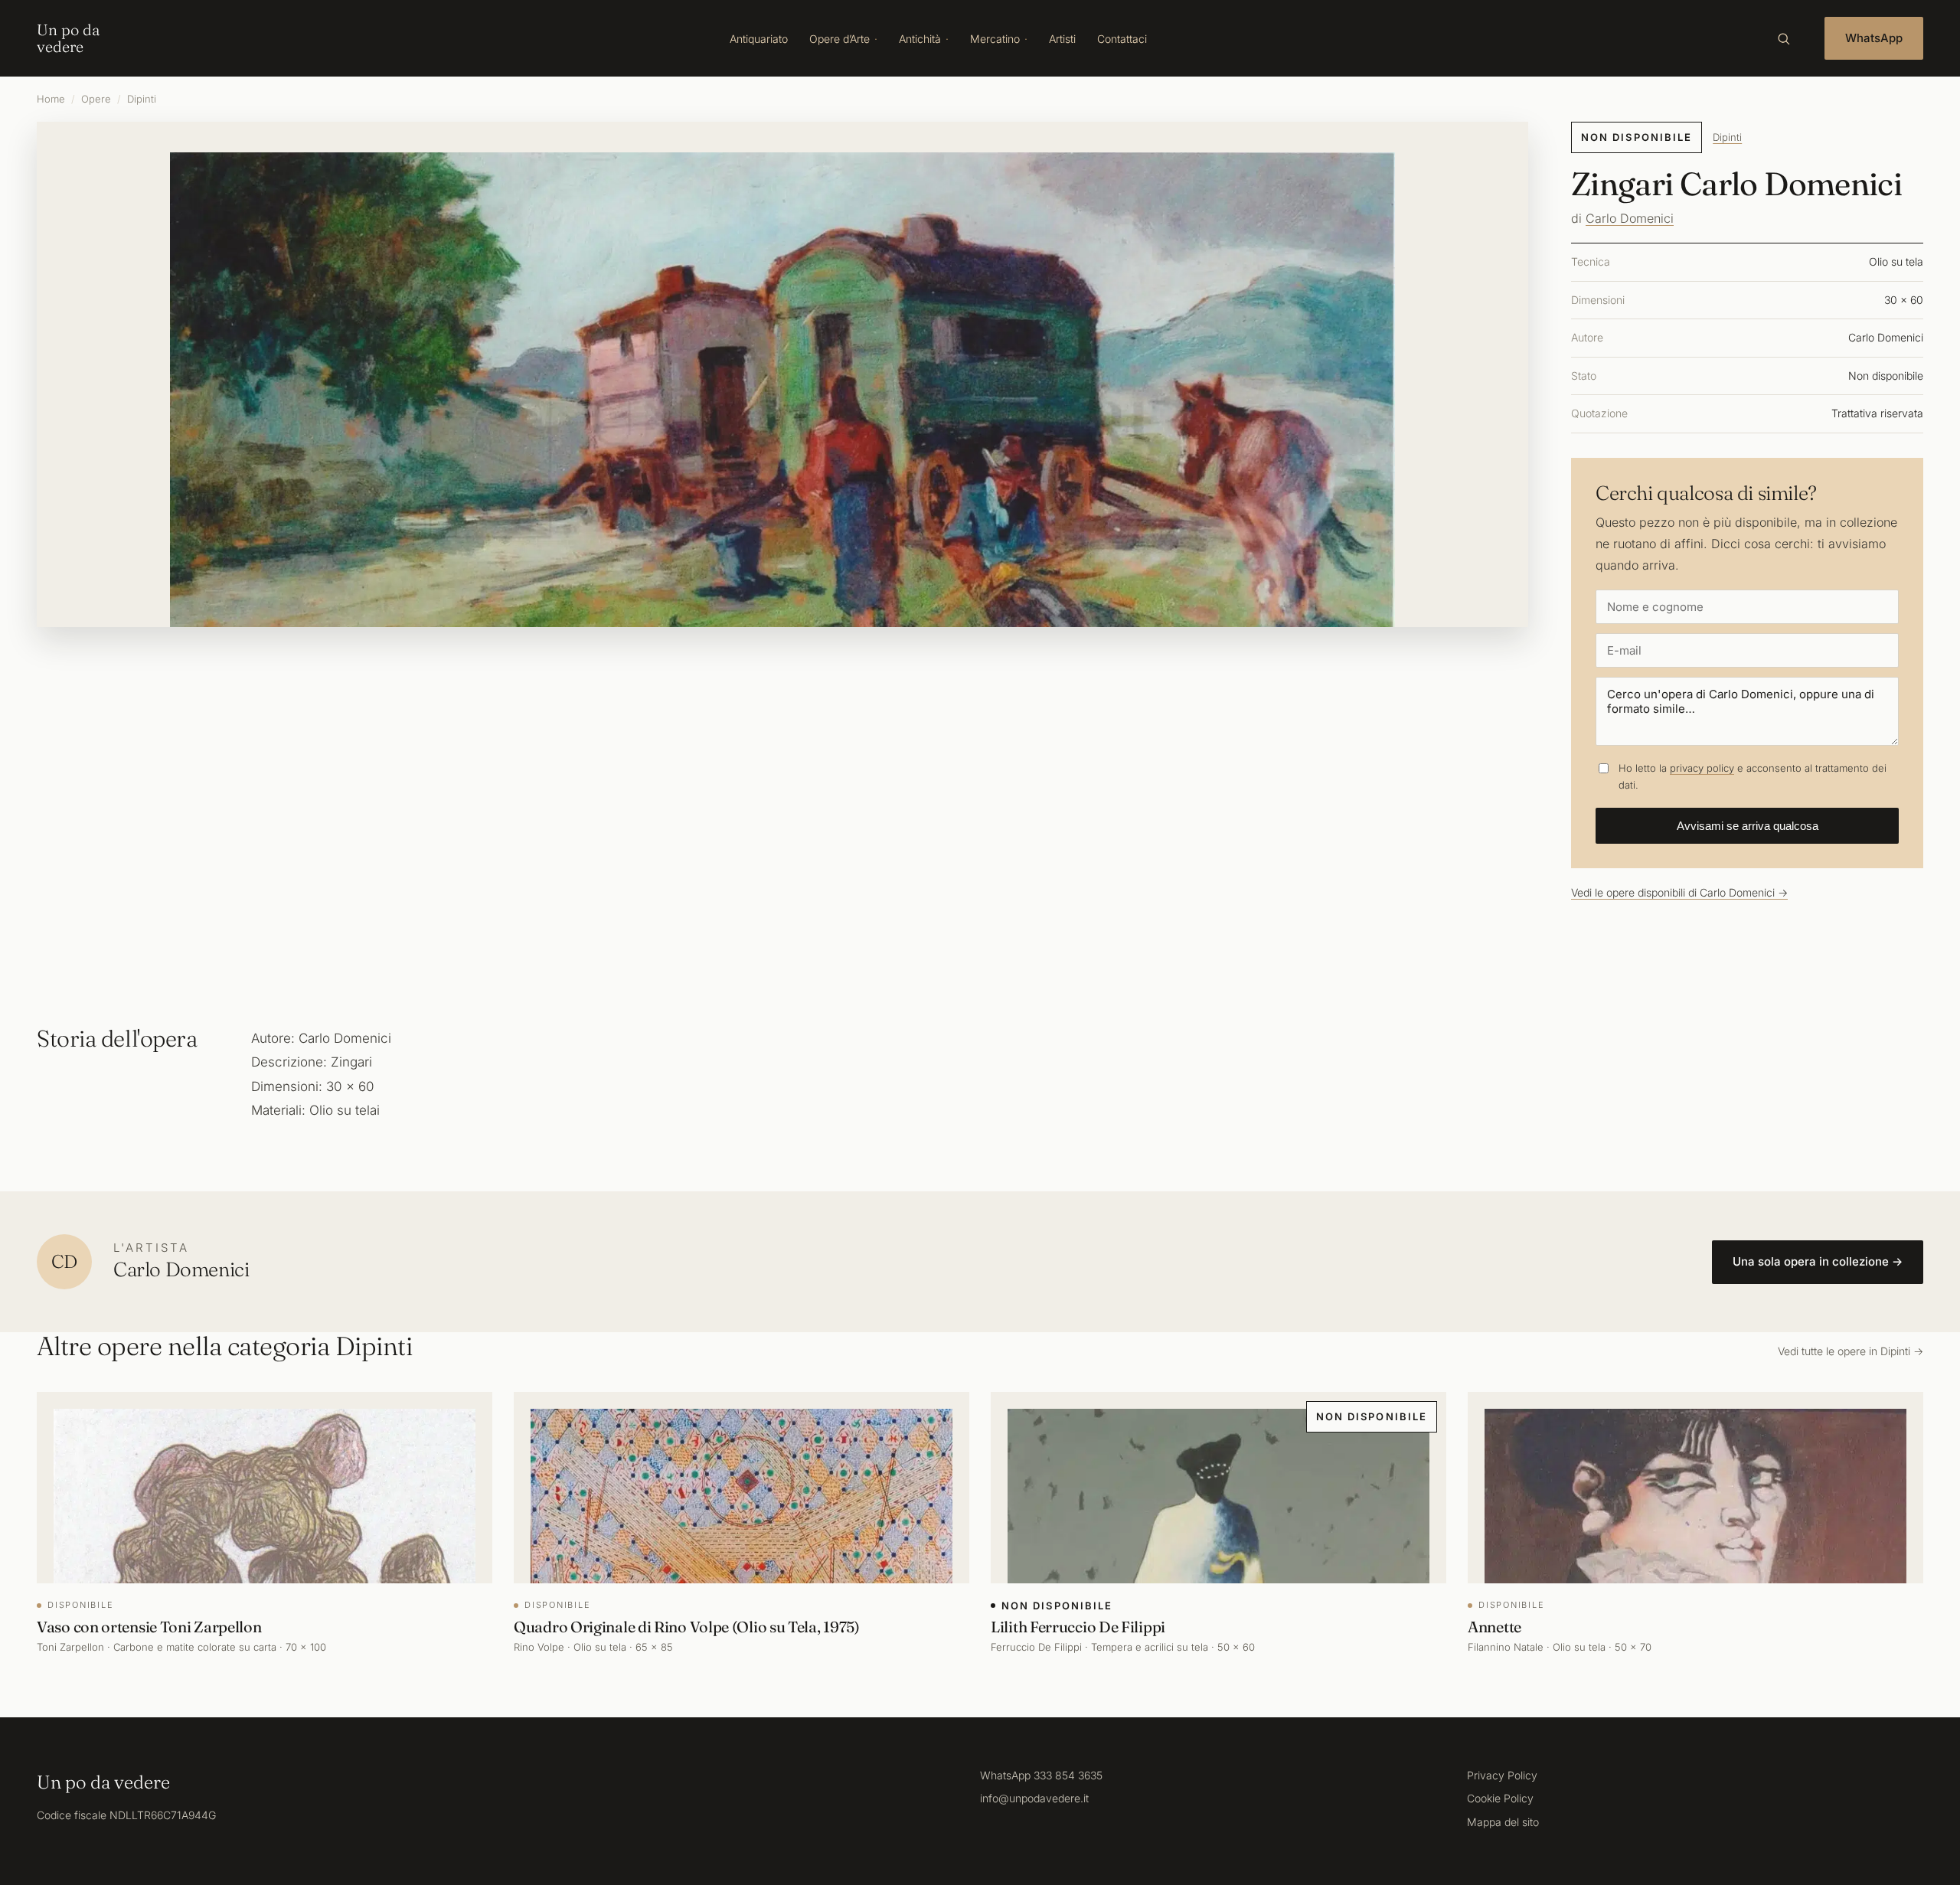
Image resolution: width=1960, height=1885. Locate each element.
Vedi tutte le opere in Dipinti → (1851, 1351)
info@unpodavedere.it (1034, 1798)
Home (51, 99)
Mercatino (995, 39)
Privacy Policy (1502, 1775)
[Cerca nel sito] (1783, 38)
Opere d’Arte (840, 39)
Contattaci (1122, 39)
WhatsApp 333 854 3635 (1041, 1775)
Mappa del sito (1503, 1822)
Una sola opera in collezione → (1818, 1261)
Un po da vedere (68, 38)
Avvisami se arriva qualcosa (1748, 826)
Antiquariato (759, 39)
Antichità (920, 39)
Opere (96, 99)
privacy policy (1702, 768)
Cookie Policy (1500, 1798)
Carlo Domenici (1630, 218)
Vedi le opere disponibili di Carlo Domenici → (1679, 892)
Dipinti (142, 99)
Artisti (1062, 39)
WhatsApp (1874, 38)
